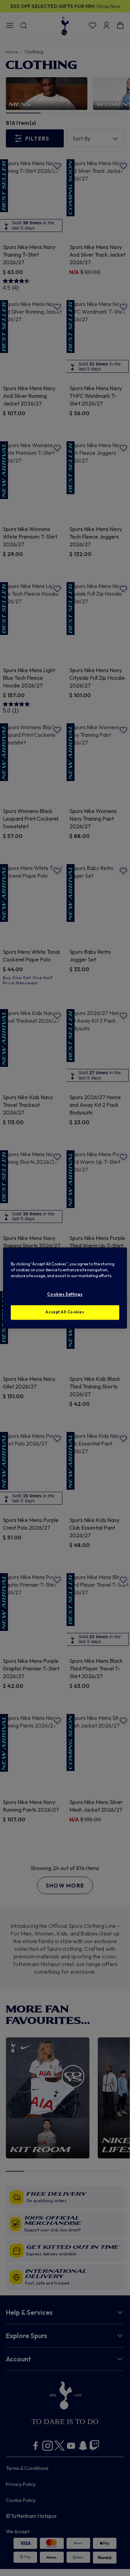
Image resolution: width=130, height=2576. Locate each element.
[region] (65, 1288)
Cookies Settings (65, 1295)
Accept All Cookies (65, 1312)
